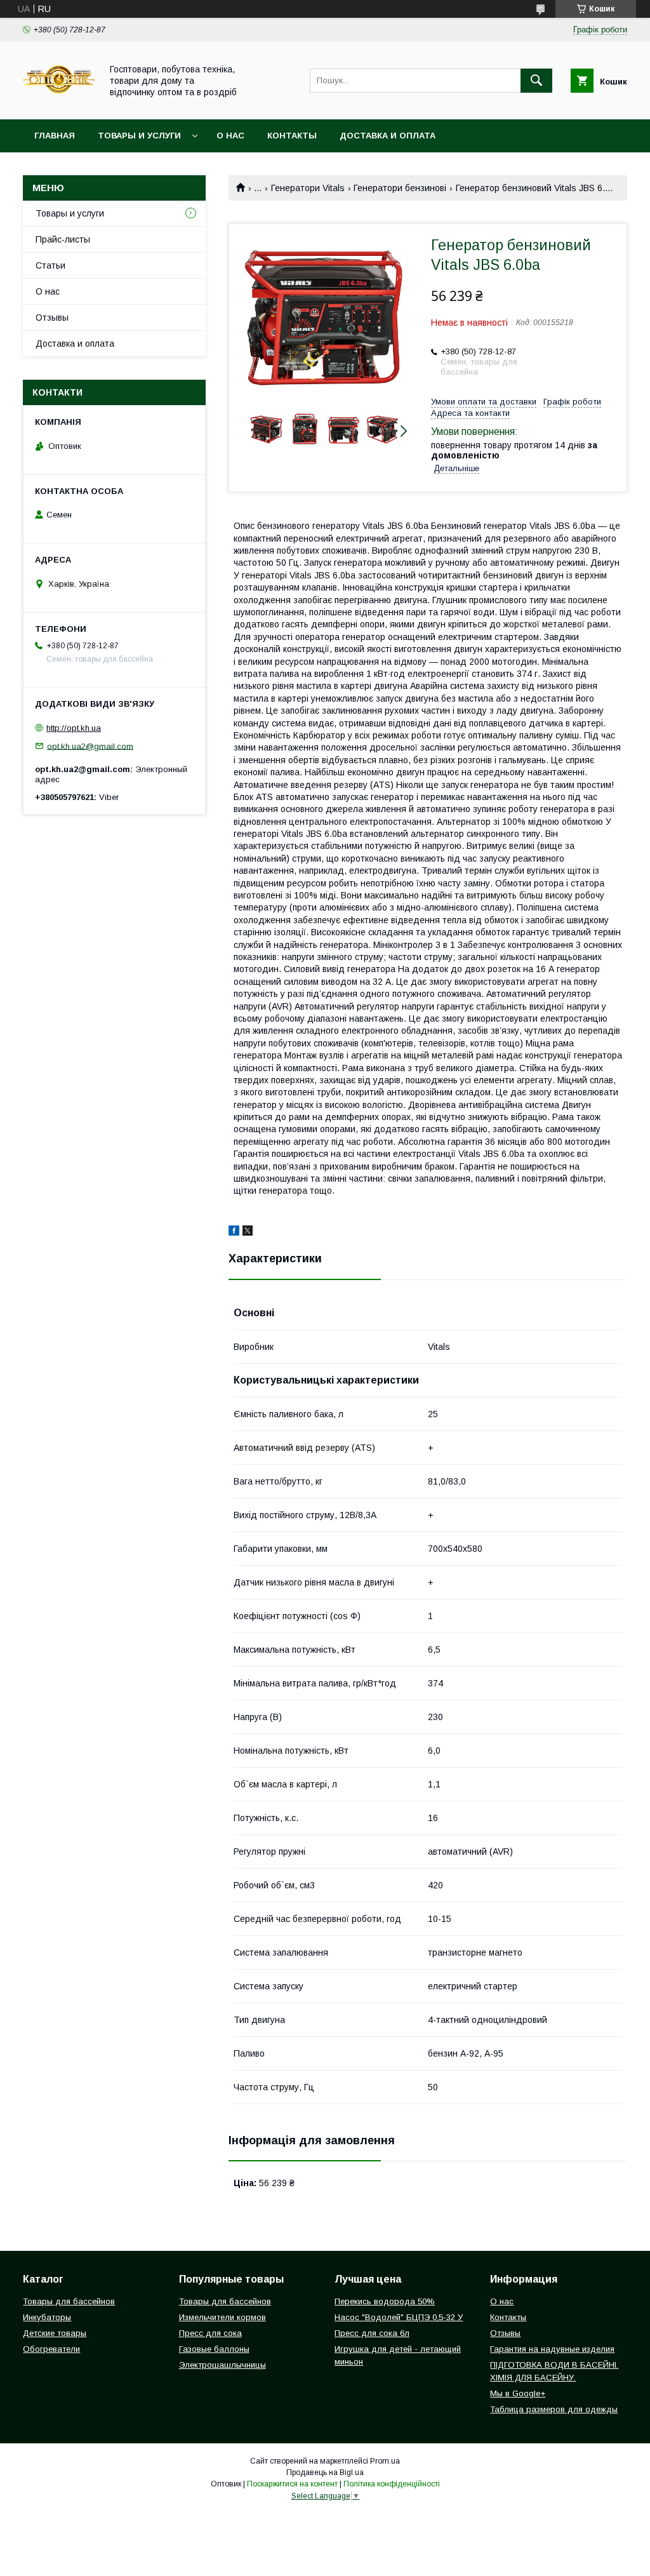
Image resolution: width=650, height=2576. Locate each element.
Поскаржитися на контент (292, 2484)
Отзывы (52, 317)
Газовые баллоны (214, 2349)
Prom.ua (385, 2461)
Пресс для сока (210, 2333)
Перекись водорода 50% (385, 2301)
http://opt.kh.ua (74, 728)
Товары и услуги (139, 136)
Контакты (292, 136)
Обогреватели (51, 2349)
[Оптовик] (59, 103)
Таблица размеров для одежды (554, 2409)
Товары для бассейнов (69, 2301)
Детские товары (55, 2333)
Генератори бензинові (400, 188)
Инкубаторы (47, 2317)
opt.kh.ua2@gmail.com (90, 746)
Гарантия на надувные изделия (552, 2349)
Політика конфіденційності (392, 2484)
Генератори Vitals (308, 188)
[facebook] (234, 1232)
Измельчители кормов (222, 2317)
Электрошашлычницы (222, 2365)
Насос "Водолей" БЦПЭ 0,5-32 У (399, 2317)
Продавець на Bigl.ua (325, 2473)
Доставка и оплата (388, 136)
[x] (248, 1232)
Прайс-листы (63, 239)
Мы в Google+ (518, 2393)
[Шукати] (536, 81)
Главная (55, 136)
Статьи (50, 265)
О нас (230, 136)
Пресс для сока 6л (372, 2333)
